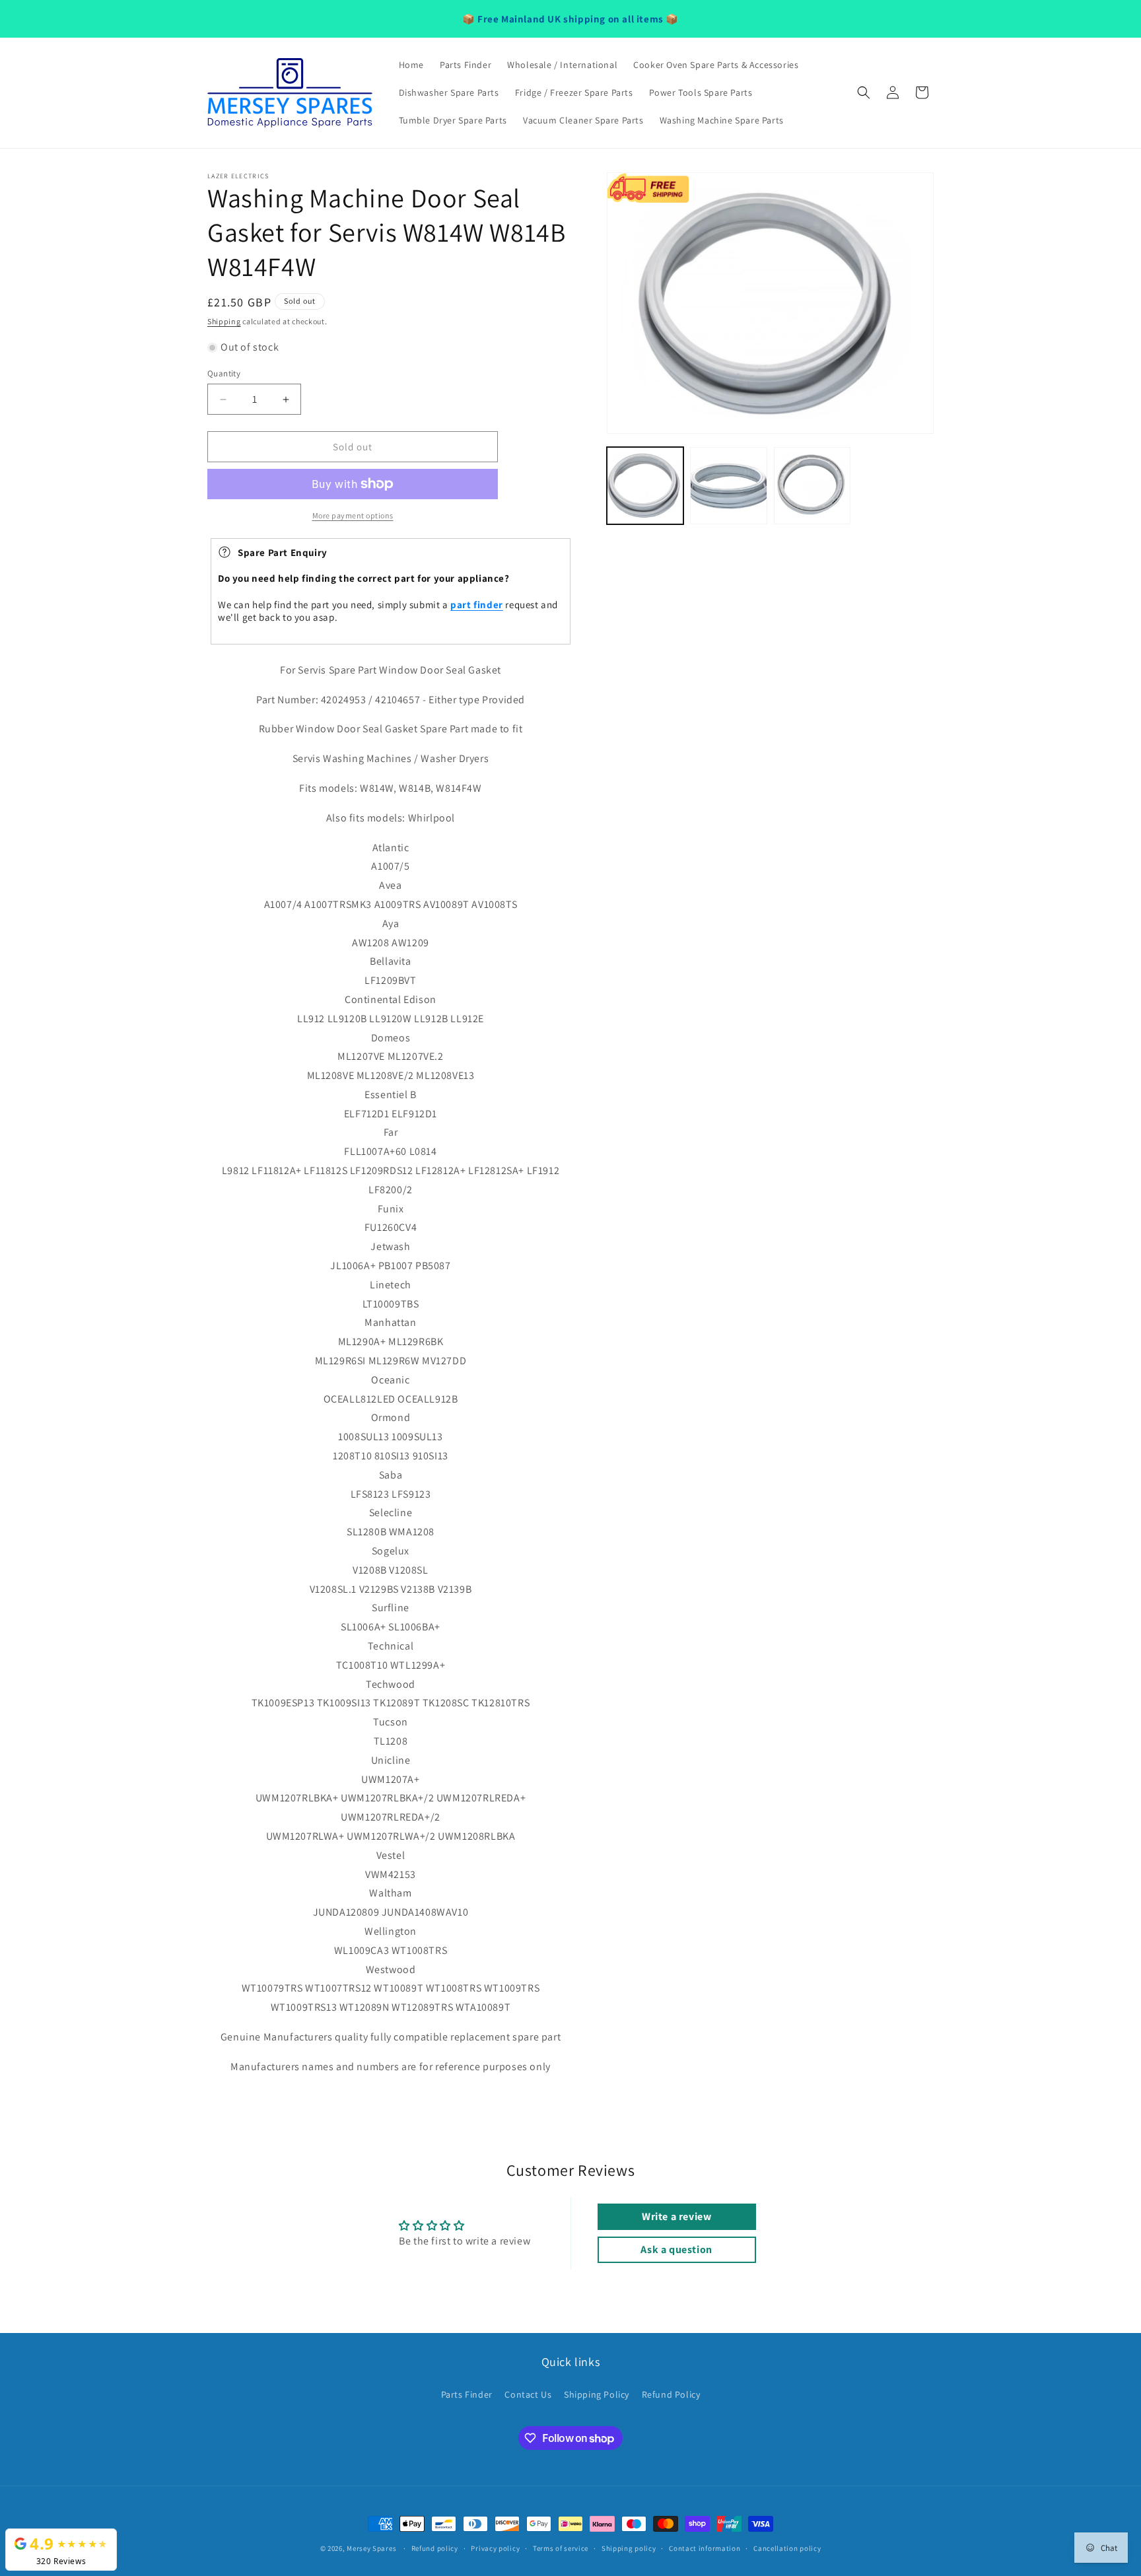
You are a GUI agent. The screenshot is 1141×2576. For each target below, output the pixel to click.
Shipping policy (629, 2548)
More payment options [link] (353, 515)
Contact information (705, 2548)
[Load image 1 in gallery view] (645, 485)
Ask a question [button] (676, 2249)
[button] (864, 92)
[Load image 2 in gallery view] (728, 485)
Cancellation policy (787, 2548)
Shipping (224, 321)
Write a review (676, 2216)
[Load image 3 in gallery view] (812, 485)
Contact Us (528, 2394)
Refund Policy (671, 2394)
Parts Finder (467, 2394)
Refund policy (435, 2548)
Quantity (224, 373)
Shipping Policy (597, 2394)
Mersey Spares (371, 2548)
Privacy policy (495, 2548)
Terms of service (561, 2548)
